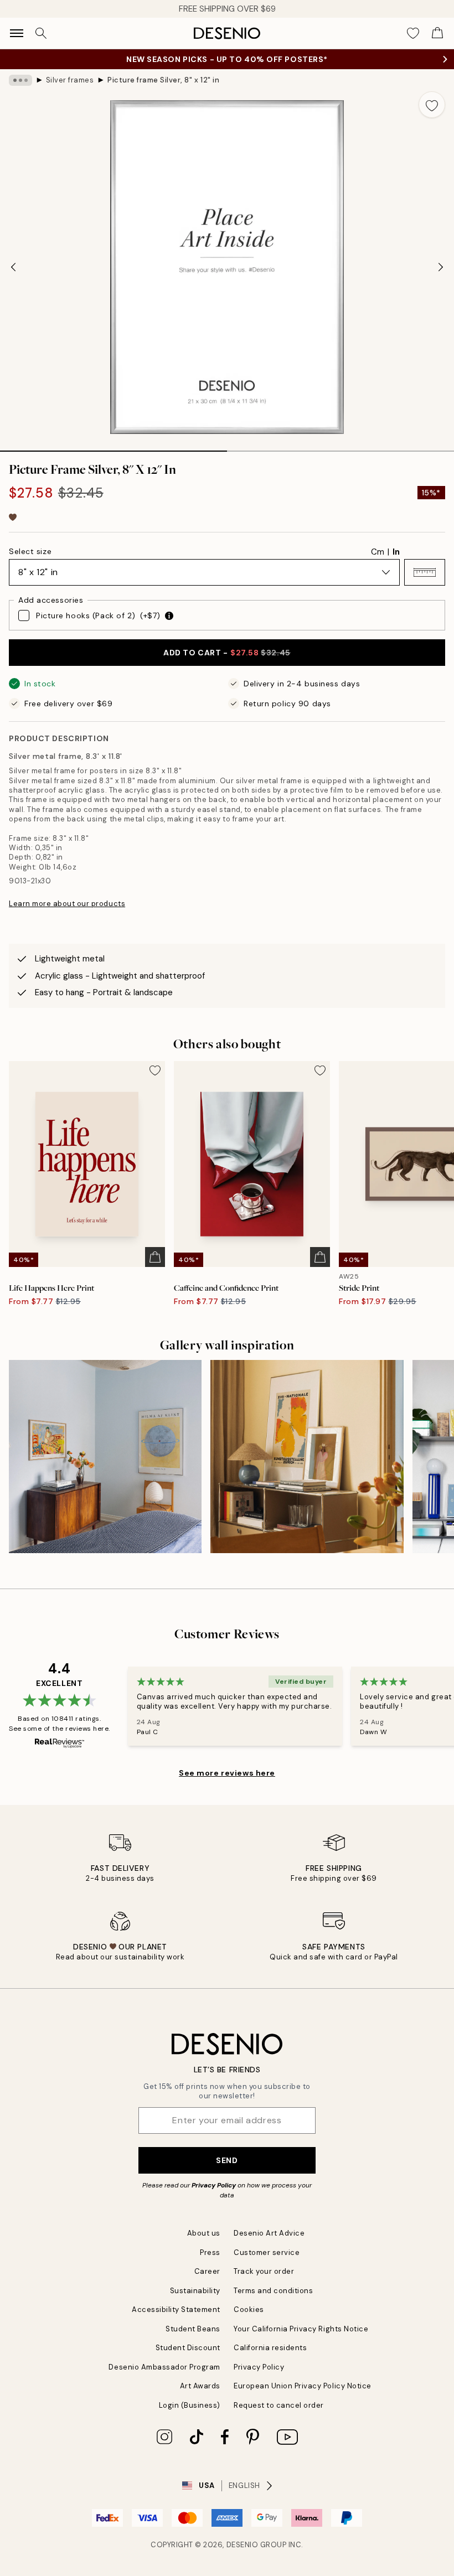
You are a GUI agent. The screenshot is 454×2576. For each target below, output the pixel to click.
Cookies (249, 2309)
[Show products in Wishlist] (413, 33)
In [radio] (396, 552)
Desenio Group (257, 2545)
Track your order (264, 2271)
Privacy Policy (214, 2185)
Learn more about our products (67, 904)
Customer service (267, 2252)
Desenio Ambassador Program (164, 2367)
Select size (30, 551)
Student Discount (188, 2348)
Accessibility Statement (176, 2309)
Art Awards (200, 2386)
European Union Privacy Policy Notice (303, 2386)
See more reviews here (227, 1773)
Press (210, 2252)
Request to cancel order (279, 2405)
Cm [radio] (378, 552)
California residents (270, 2348)
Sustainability (195, 2291)
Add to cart (227, 653)
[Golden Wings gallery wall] (307, 1456)
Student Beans (193, 2329)
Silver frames (70, 80)
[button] (425, 572)
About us (204, 2233)
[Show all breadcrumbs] (20, 80)
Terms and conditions (273, 2291)
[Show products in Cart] (437, 33)
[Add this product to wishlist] (432, 105)
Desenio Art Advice (269, 2233)
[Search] (41, 33)
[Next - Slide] (441, 267)
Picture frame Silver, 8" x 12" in (163, 80)
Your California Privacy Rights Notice (301, 2329)
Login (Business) (190, 2405)
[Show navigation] (17, 33)
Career (207, 2271)
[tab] (114, 447)
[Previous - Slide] (13, 267)
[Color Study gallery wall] (105, 1456)
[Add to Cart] (155, 1257)
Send (227, 2160)
